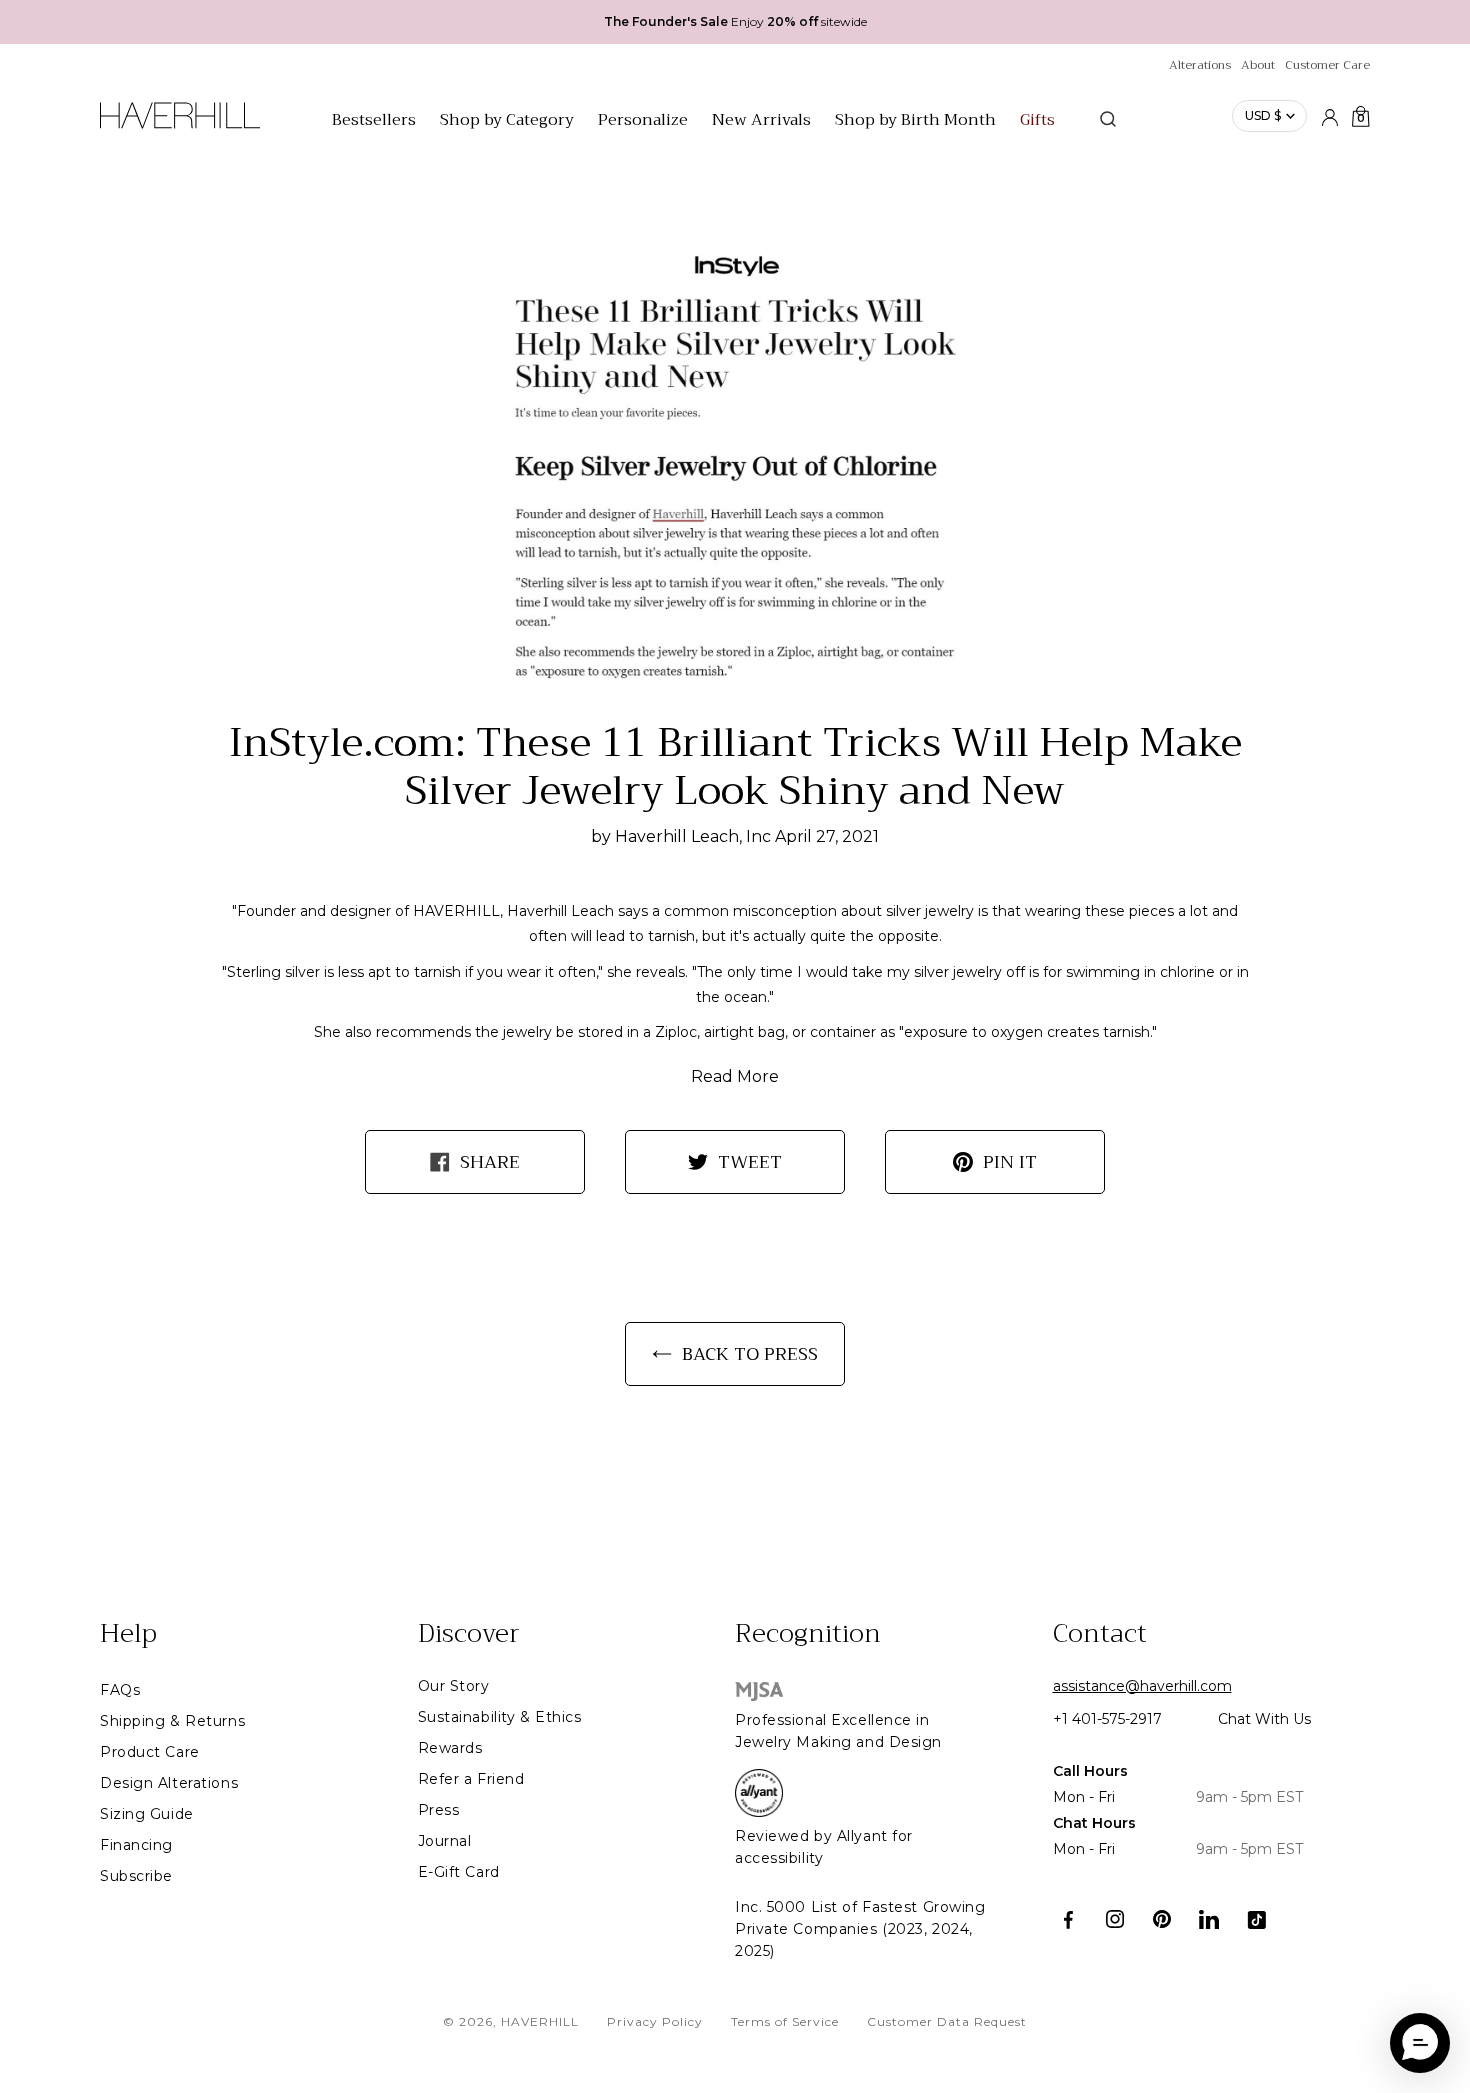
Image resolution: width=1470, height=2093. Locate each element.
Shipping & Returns (172, 1721)
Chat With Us (1264, 1719)
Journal (445, 1841)
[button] (1420, 2043)
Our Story (454, 1686)
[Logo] (180, 126)
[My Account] (1330, 116)
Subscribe (136, 1876)
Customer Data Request (947, 2021)
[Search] (1108, 119)
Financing (136, 1845)
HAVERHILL (540, 2021)
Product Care (150, 1752)
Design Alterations (169, 1783)
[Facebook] (1068, 1919)
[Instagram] (1115, 1919)
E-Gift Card (459, 1872)
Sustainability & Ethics (500, 1717)
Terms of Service (785, 2021)
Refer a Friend (471, 1779)
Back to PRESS (750, 1354)
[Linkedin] (1209, 1919)
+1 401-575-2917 (1107, 1719)
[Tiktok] (1256, 1919)
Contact (1100, 1634)
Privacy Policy (655, 2021)
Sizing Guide (147, 1814)
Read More (735, 1076)
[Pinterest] (1162, 1919)
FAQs (120, 1690)
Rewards (450, 1748)
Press (439, 1810)
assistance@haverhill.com (1142, 1686)
